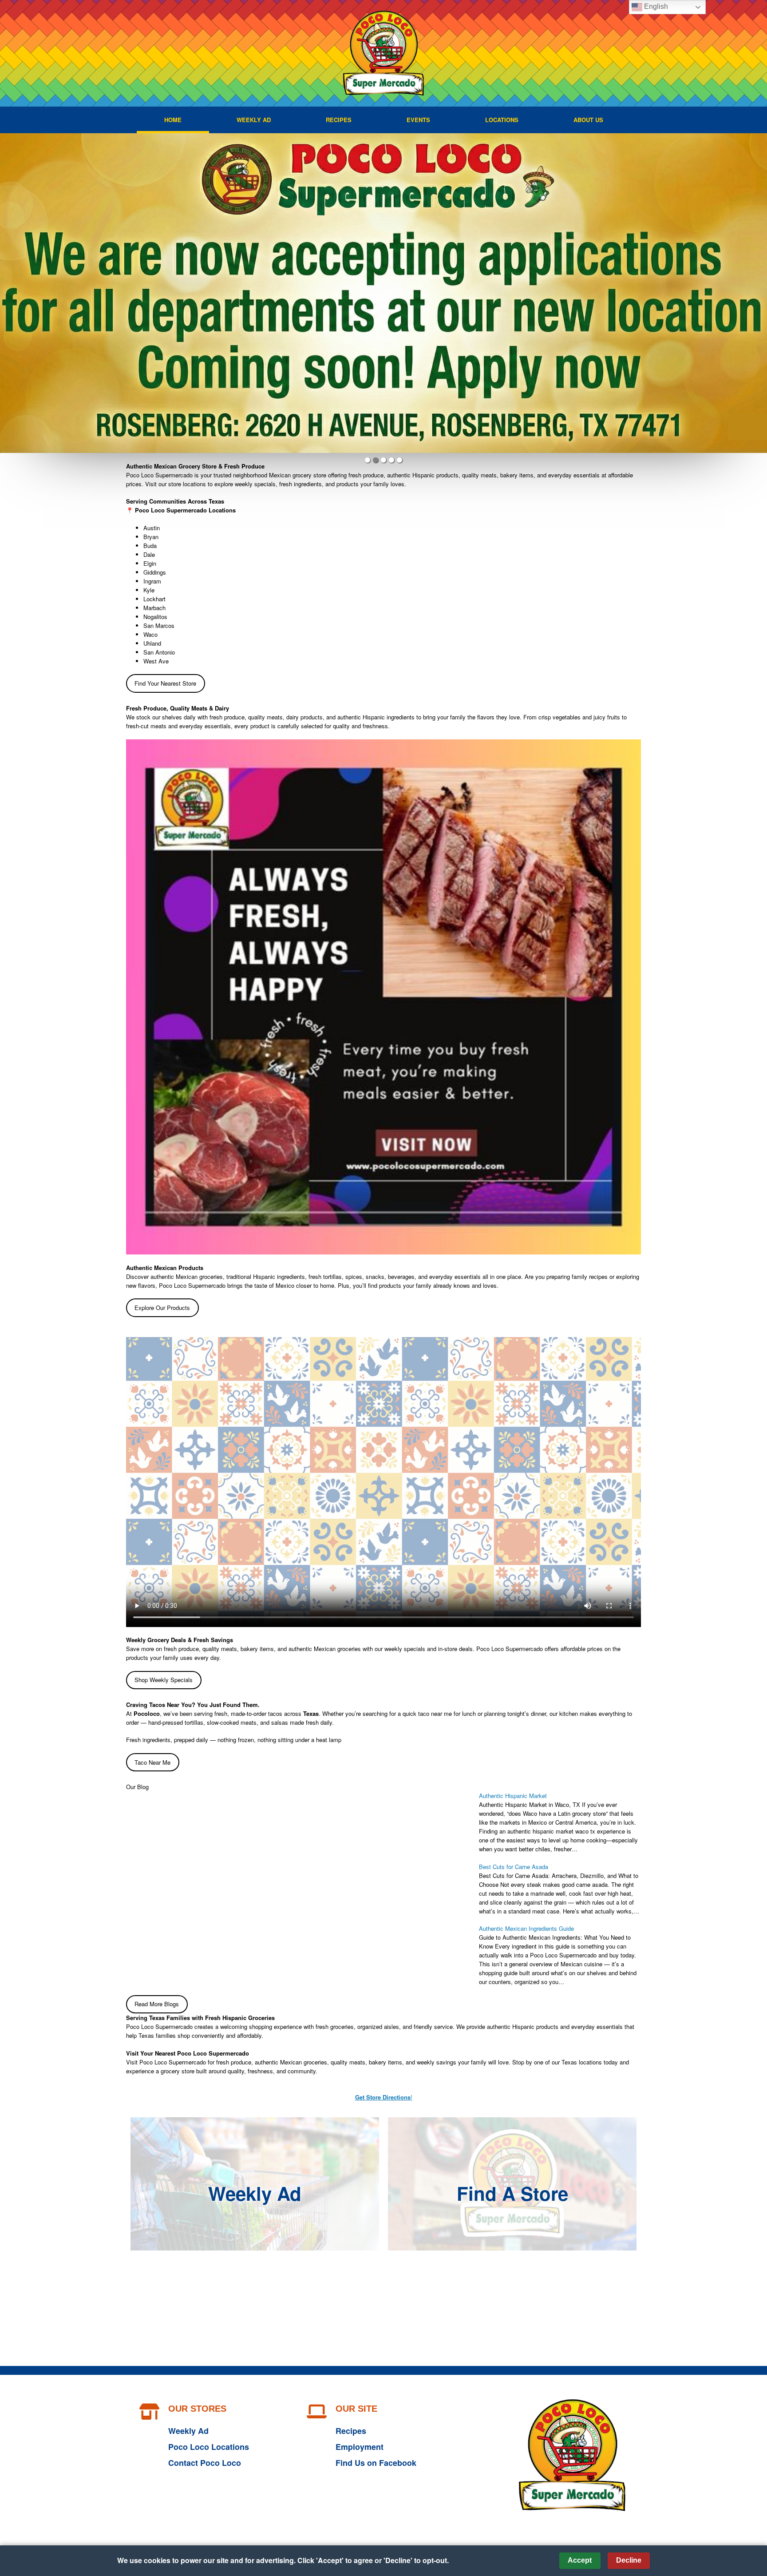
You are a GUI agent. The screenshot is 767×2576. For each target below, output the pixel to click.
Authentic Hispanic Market (513, 1796)
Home (173, 120)
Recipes (339, 120)
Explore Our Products (162, 1308)
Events (418, 120)
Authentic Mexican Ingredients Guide (526, 1928)
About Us (588, 120)
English (655, 6)
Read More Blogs (157, 2004)
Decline (629, 2560)
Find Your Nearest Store (165, 683)
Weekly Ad (254, 120)
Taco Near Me (152, 1762)
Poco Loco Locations (209, 2447)
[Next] (757, 293)
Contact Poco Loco (205, 2463)
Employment (360, 2447)
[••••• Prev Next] (383, 293)
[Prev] (10, 293)
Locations (502, 120)
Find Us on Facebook (376, 2463)
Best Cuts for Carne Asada (514, 1867)
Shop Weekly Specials (164, 1680)
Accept (580, 2560)
